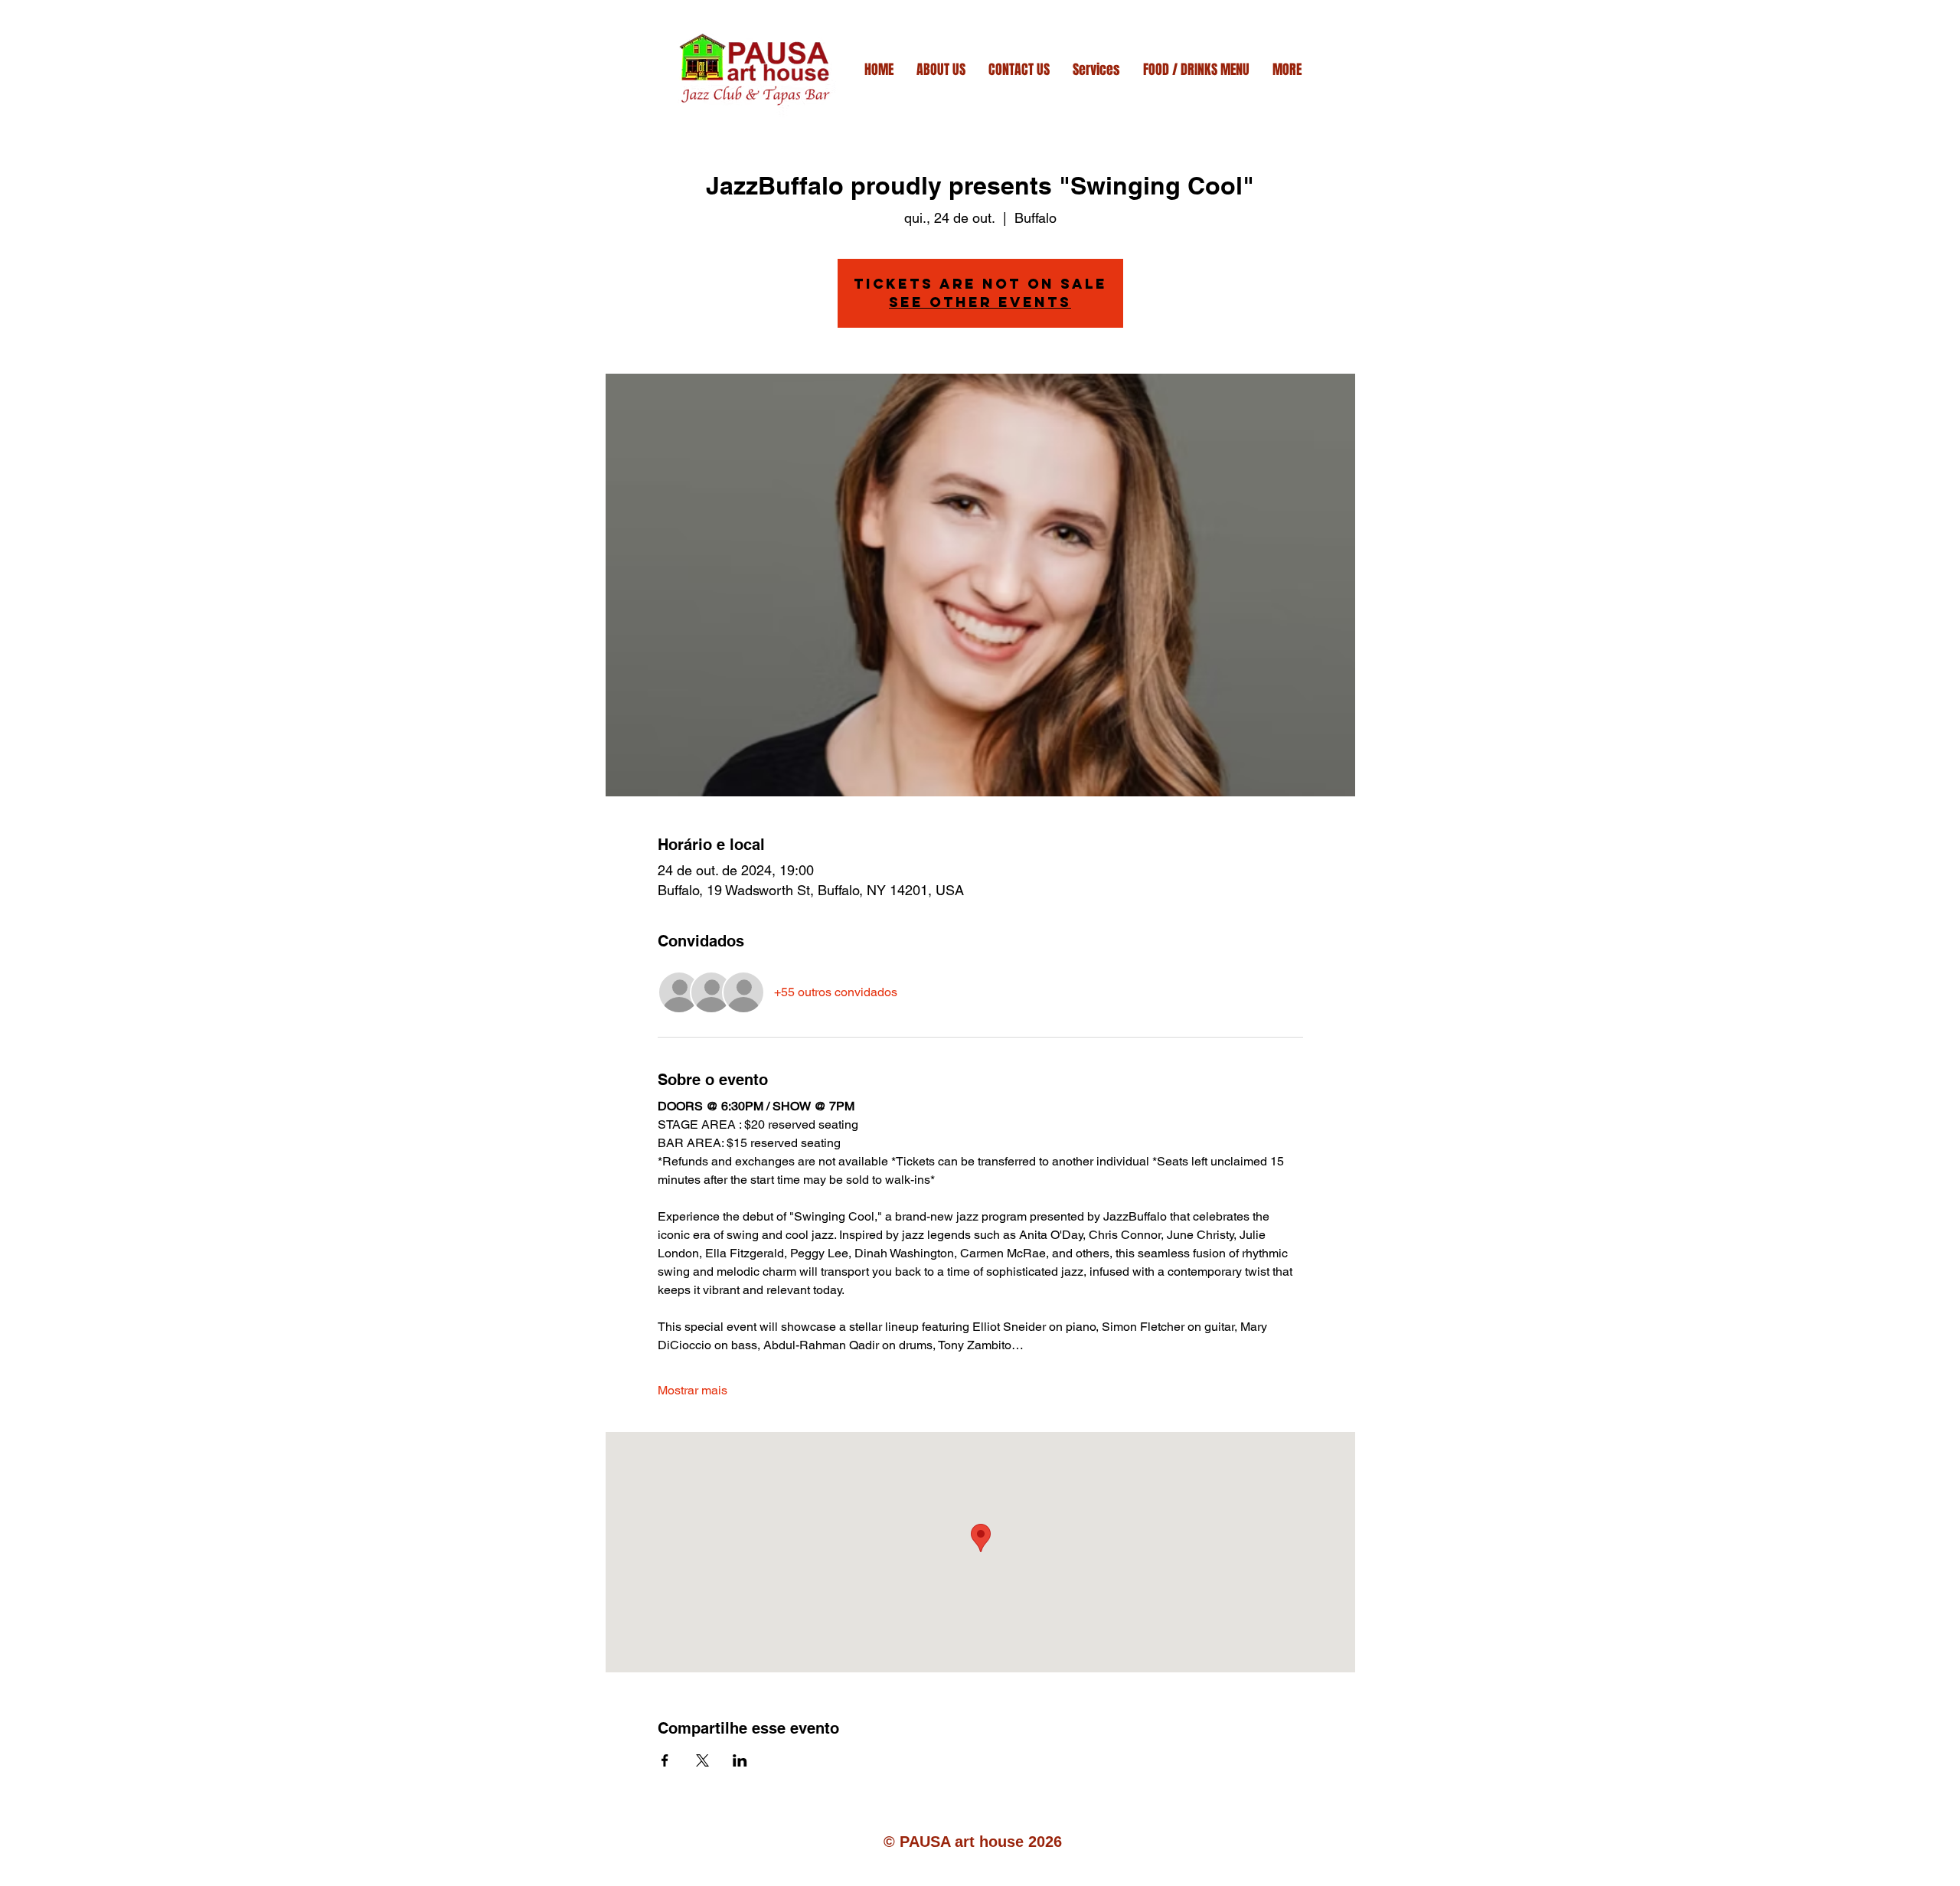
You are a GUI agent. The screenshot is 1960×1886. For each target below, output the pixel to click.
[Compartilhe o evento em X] (702, 1760)
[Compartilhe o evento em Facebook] (665, 1760)
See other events (980, 302)
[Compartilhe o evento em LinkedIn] (740, 1760)
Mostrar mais (693, 1390)
